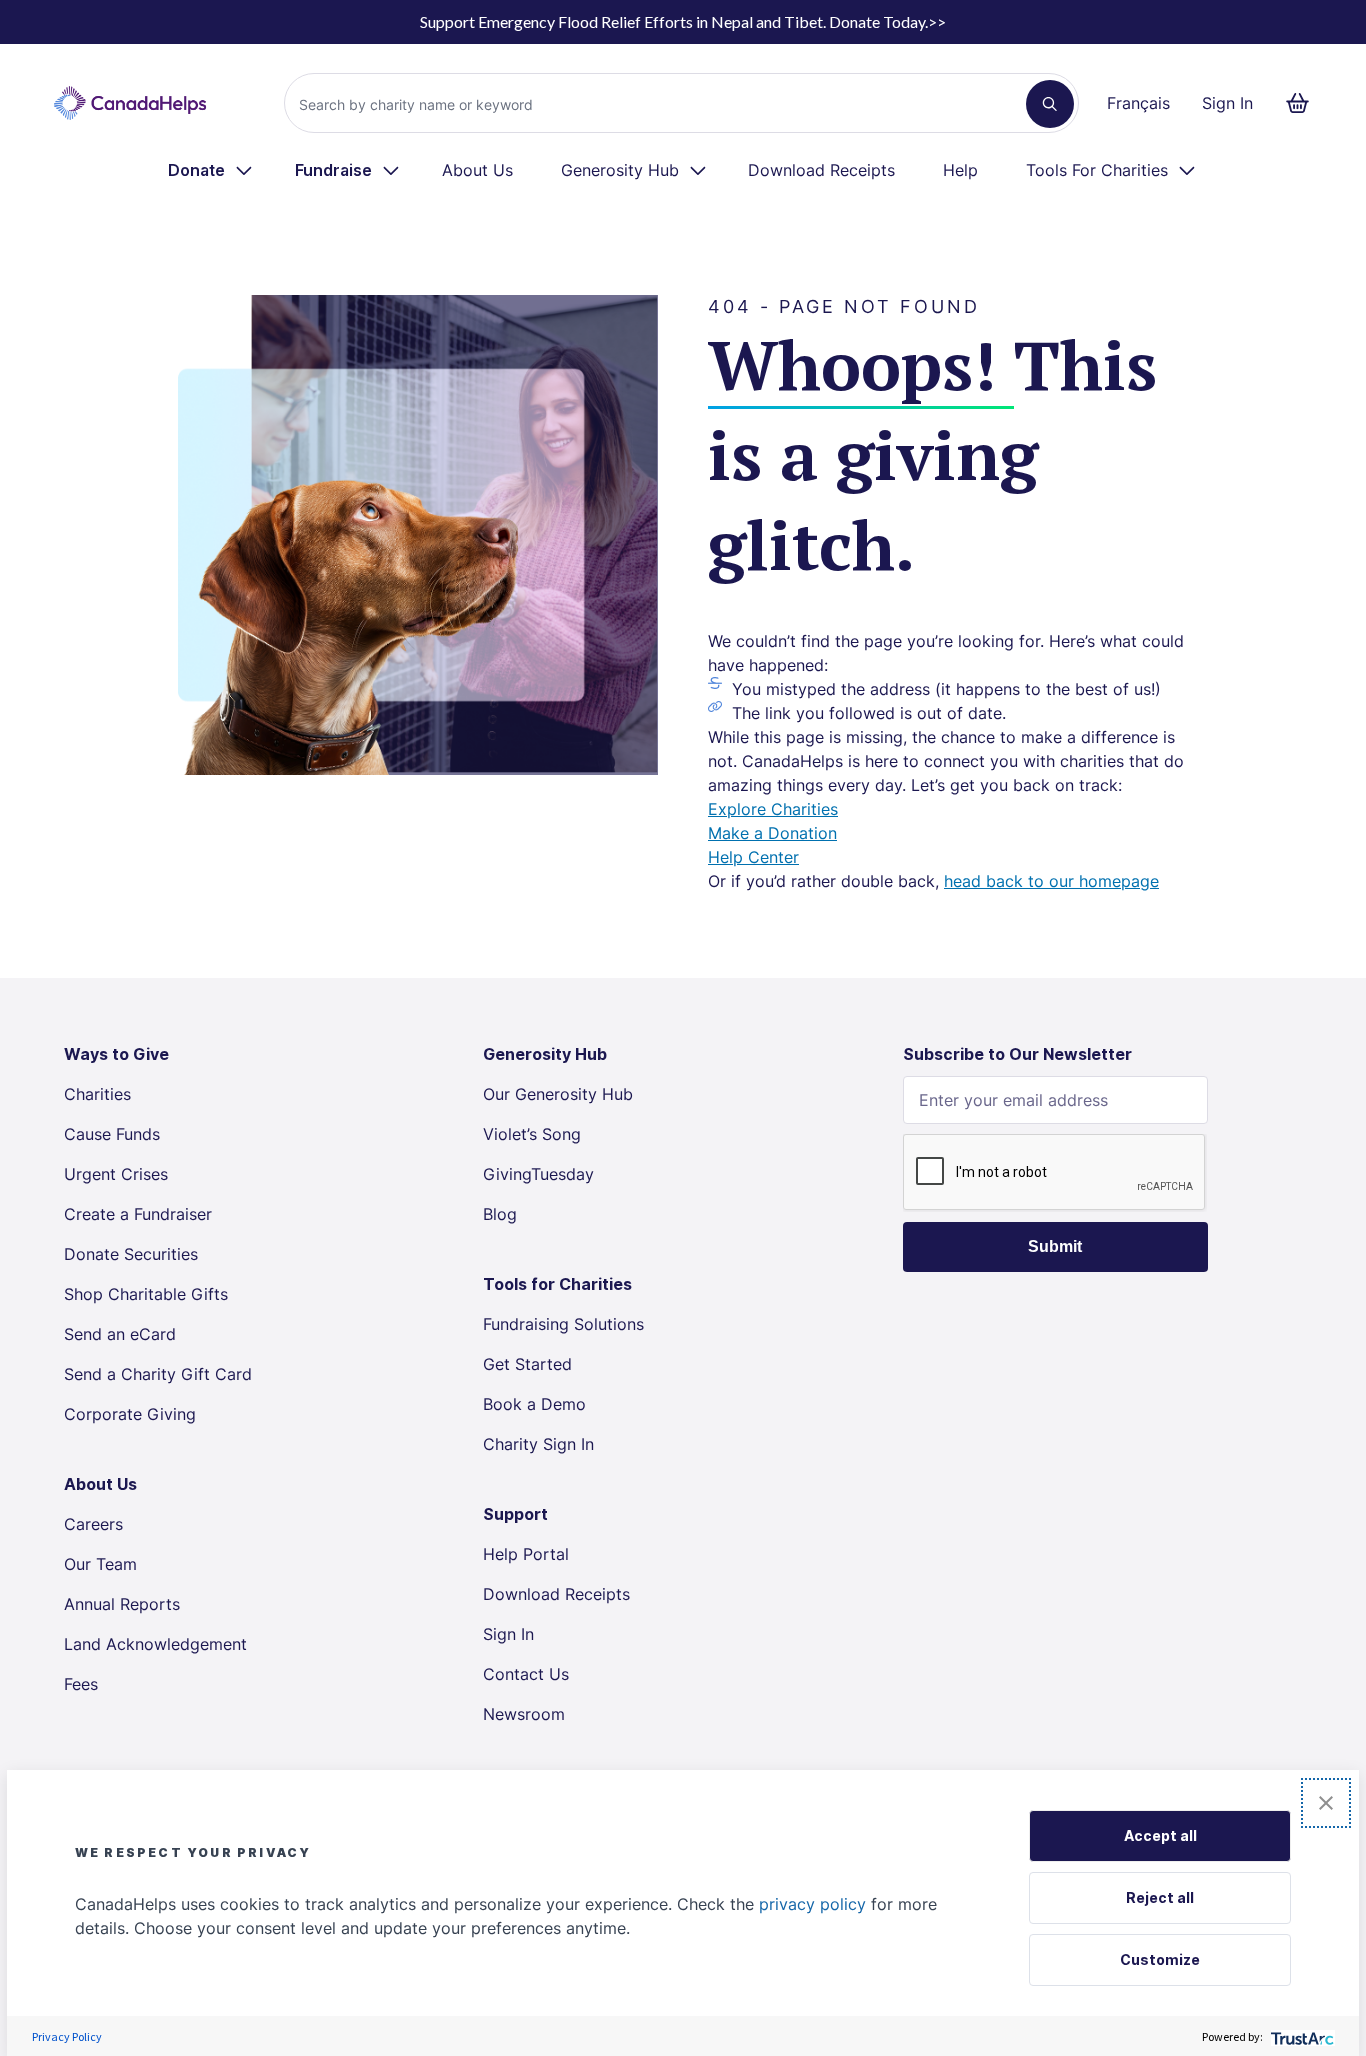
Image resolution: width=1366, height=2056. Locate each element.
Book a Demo (534, 1404)
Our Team (100, 1564)
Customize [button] (1160, 1959)
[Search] (1050, 104)
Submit (1055, 1246)
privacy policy (812, 1904)
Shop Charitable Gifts (146, 1294)
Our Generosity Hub (558, 1094)
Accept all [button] (1160, 1835)
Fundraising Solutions (563, 1324)
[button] (1326, 1803)
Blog (500, 1214)
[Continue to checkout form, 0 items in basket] (1303, 103)
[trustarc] (1300, 2036)
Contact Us (526, 1674)
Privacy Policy (67, 2036)
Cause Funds (112, 1134)
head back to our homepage (1051, 881)
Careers (93, 1524)
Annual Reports (122, 1604)
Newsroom (524, 1714)
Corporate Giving (130, 1414)
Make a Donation (772, 833)
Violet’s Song (532, 1134)
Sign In (1227, 103)
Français (1138, 103)
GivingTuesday (538, 1174)
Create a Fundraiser (138, 1214)
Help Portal (526, 1554)
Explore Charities (773, 809)
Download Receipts (821, 170)
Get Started (527, 1364)
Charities (97, 1094)
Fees (81, 1684)
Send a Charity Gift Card (158, 1374)
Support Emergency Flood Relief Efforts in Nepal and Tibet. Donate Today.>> (683, 21)
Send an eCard (120, 1334)
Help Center (753, 857)
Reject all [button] (1160, 1897)
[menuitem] (211, 170)
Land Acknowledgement (155, 1644)
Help (960, 170)
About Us (477, 170)
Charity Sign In (538, 1444)
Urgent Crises (116, 1174)
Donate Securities (131, 1254)
